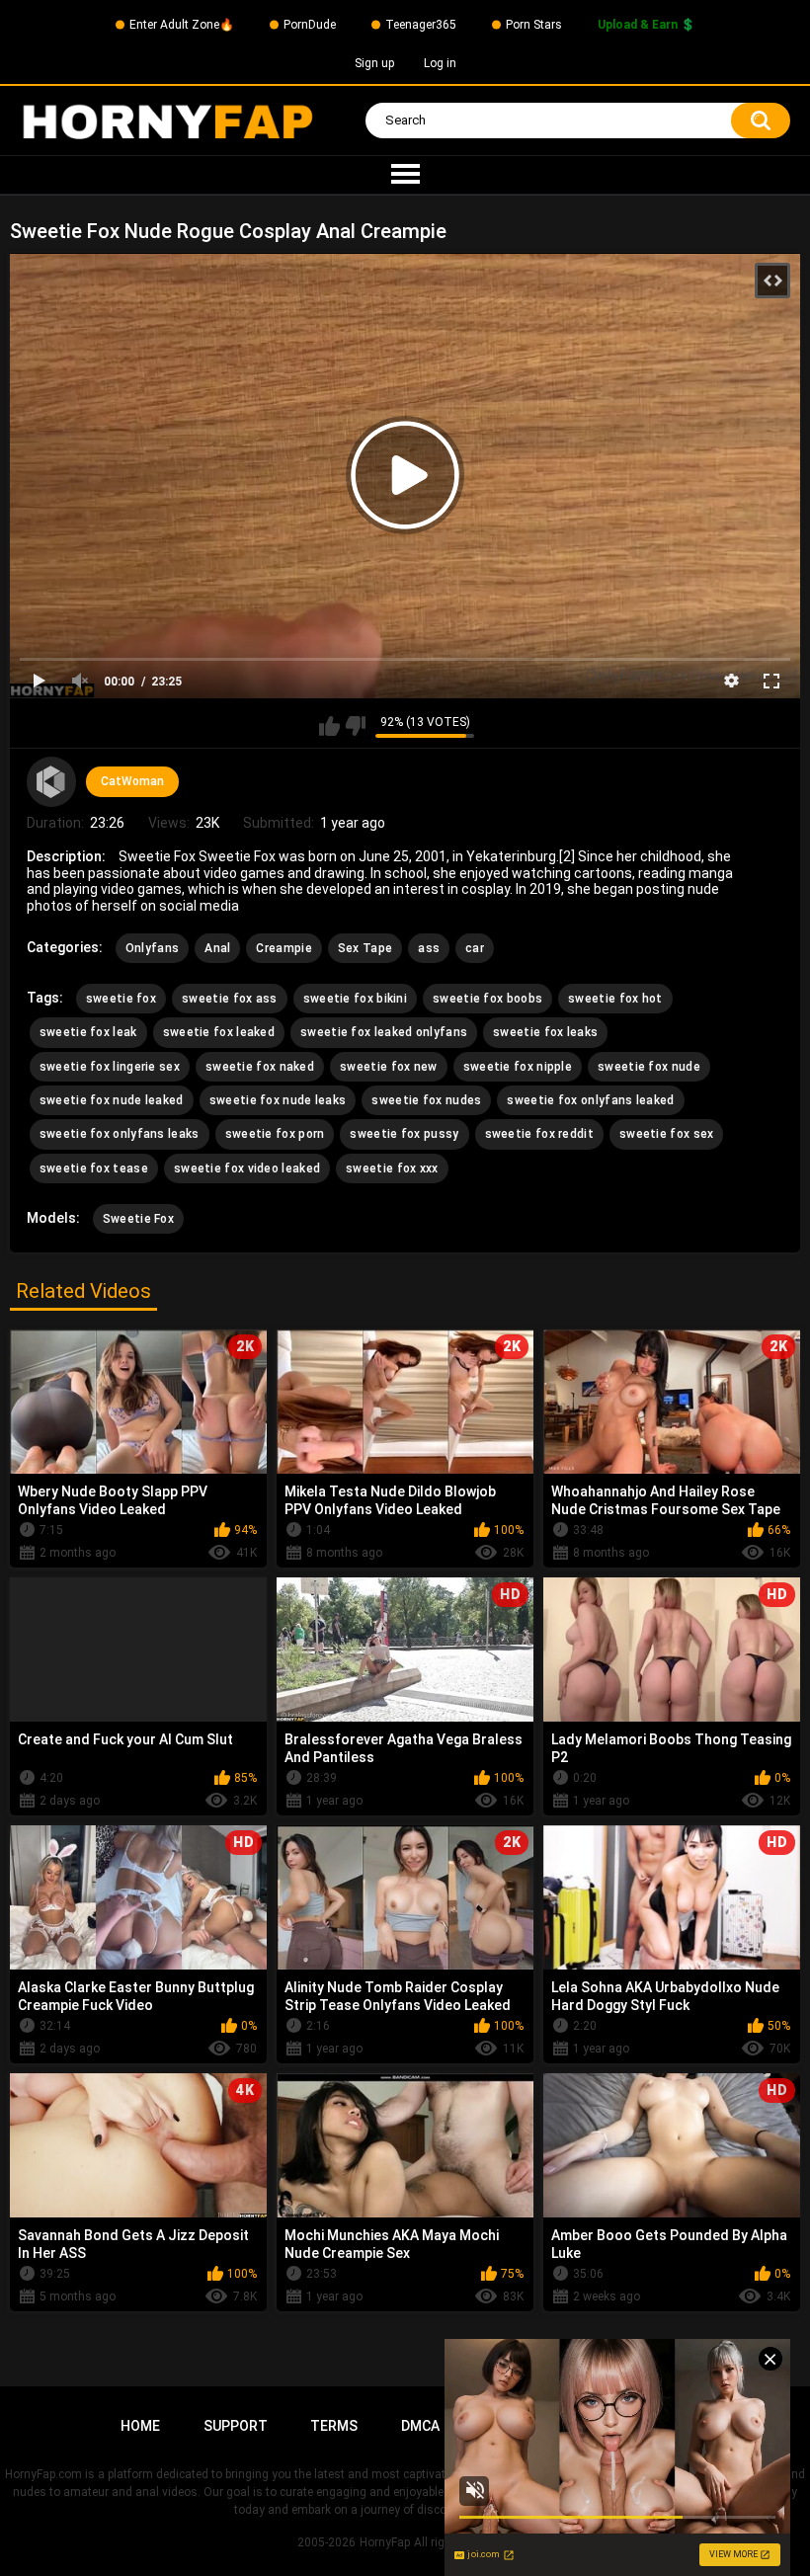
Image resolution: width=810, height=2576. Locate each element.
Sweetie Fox (138, 1219)
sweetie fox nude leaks (278, 1100)
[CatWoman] (51, 781)
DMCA (420, 2426)
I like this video (329, 726)
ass (429, 948)
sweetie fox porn (275, 1134)
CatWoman (132, 781)
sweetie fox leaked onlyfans (384, 1032)
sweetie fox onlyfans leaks (120, 1134)
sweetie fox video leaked (247, 1168)
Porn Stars (534, 25)
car (475, 948)
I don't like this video (355, 726)
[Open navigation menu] (405, 175)
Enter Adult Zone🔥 (182, 25)
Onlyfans (152, 948)
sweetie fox (121, 999)
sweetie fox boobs (487, 999)
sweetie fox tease (94, 1168)
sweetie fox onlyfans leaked (590, 1100)
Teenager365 (421, 25)
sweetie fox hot (615, 999)
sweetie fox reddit (539, 1134)
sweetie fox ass (230, 999)
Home (140, 2426)
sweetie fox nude (649, 1067)
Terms (334, 2426)
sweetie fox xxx (392, 1168)
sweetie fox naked (260, 1067)
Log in (440, 63)
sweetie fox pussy (404, 1134)
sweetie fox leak (88, 1032)
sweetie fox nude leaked (112, 1100)
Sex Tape (365, 948)
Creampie (283, 948)
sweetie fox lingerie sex (110, 1067)
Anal (217, 948)
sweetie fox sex (667, 1134)
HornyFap (385, 2542)
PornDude (310, 25)
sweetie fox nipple (518, 1067)
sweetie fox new (389, 1067)
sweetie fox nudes (426, 1100)
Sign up (374, 63)
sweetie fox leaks (545, 1032)
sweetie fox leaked (219, 1032)
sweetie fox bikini (355, 999)
